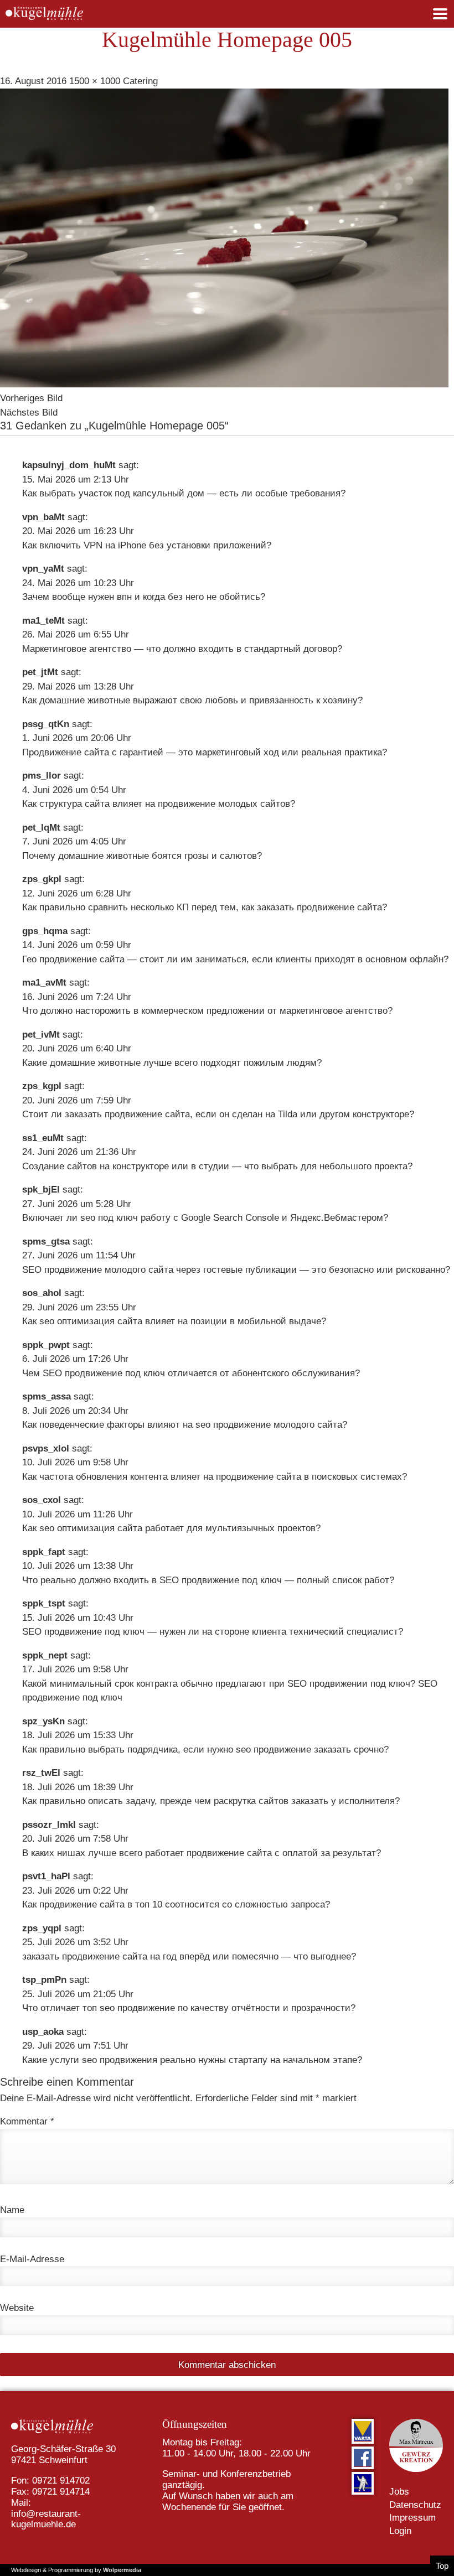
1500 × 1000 (95, 81)
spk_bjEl (41, 1189)
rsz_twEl (41, 1773)
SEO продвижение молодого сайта (98, 1270)
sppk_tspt (44, 1603)
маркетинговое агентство (334, 1011)
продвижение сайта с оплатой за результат (281, 1853)
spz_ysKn (43, 1721)
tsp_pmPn (44, 1980)
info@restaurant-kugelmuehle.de (46, 2519)
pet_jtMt (40, 672)
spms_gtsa (46, 1242)
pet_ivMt (41, 1035)
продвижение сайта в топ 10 (101, 1904)
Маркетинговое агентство (77, 649)
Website (17, 2308)
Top (442, 2566)
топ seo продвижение (129, 2008)
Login (400, 2531)
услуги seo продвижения (104, 2060)
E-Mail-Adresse (32, 2259)
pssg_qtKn (46, 724)
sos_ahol (42, 1293)
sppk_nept (45, 1655)
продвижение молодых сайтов (224, 804)
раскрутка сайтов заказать (271, 1801)
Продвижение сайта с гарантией (93, 752)
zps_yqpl (42, 1928)
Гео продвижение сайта (73, 959)
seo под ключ (109, 1218)
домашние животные (85, 700)
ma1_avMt (44, 983)
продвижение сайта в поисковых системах (309, 1477)
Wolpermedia (122, 2570)
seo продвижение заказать (293, 1750)
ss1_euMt (43, 1138)
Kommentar (27, 2121)
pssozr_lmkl (49, 1825)
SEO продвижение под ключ (104, 1373)
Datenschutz (415, 2505)
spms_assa (47, 1396)
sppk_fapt (44, 1552)
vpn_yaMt (43, 569)
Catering (140, 81)
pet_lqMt (41, 828)
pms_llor (42, 776)
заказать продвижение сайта (319, 907)
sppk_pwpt (46, 1345)
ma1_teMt (43, 621)
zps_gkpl (42, 879)
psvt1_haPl (46, 1876)
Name (12, 2210)
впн (124, 597)
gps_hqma (45, 931)
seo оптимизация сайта (91, 1321)
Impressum (412, 2518)
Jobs (399, 2492)
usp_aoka (43, 2032)
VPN (93, 545)
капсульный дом (169, 493)
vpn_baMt (43, 517)
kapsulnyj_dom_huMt (69, 465)
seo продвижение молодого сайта (269, 1425)
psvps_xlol (46, 1448)
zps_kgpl (42, 1086)
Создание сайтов (60, 1166)
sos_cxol (42, 1500)
